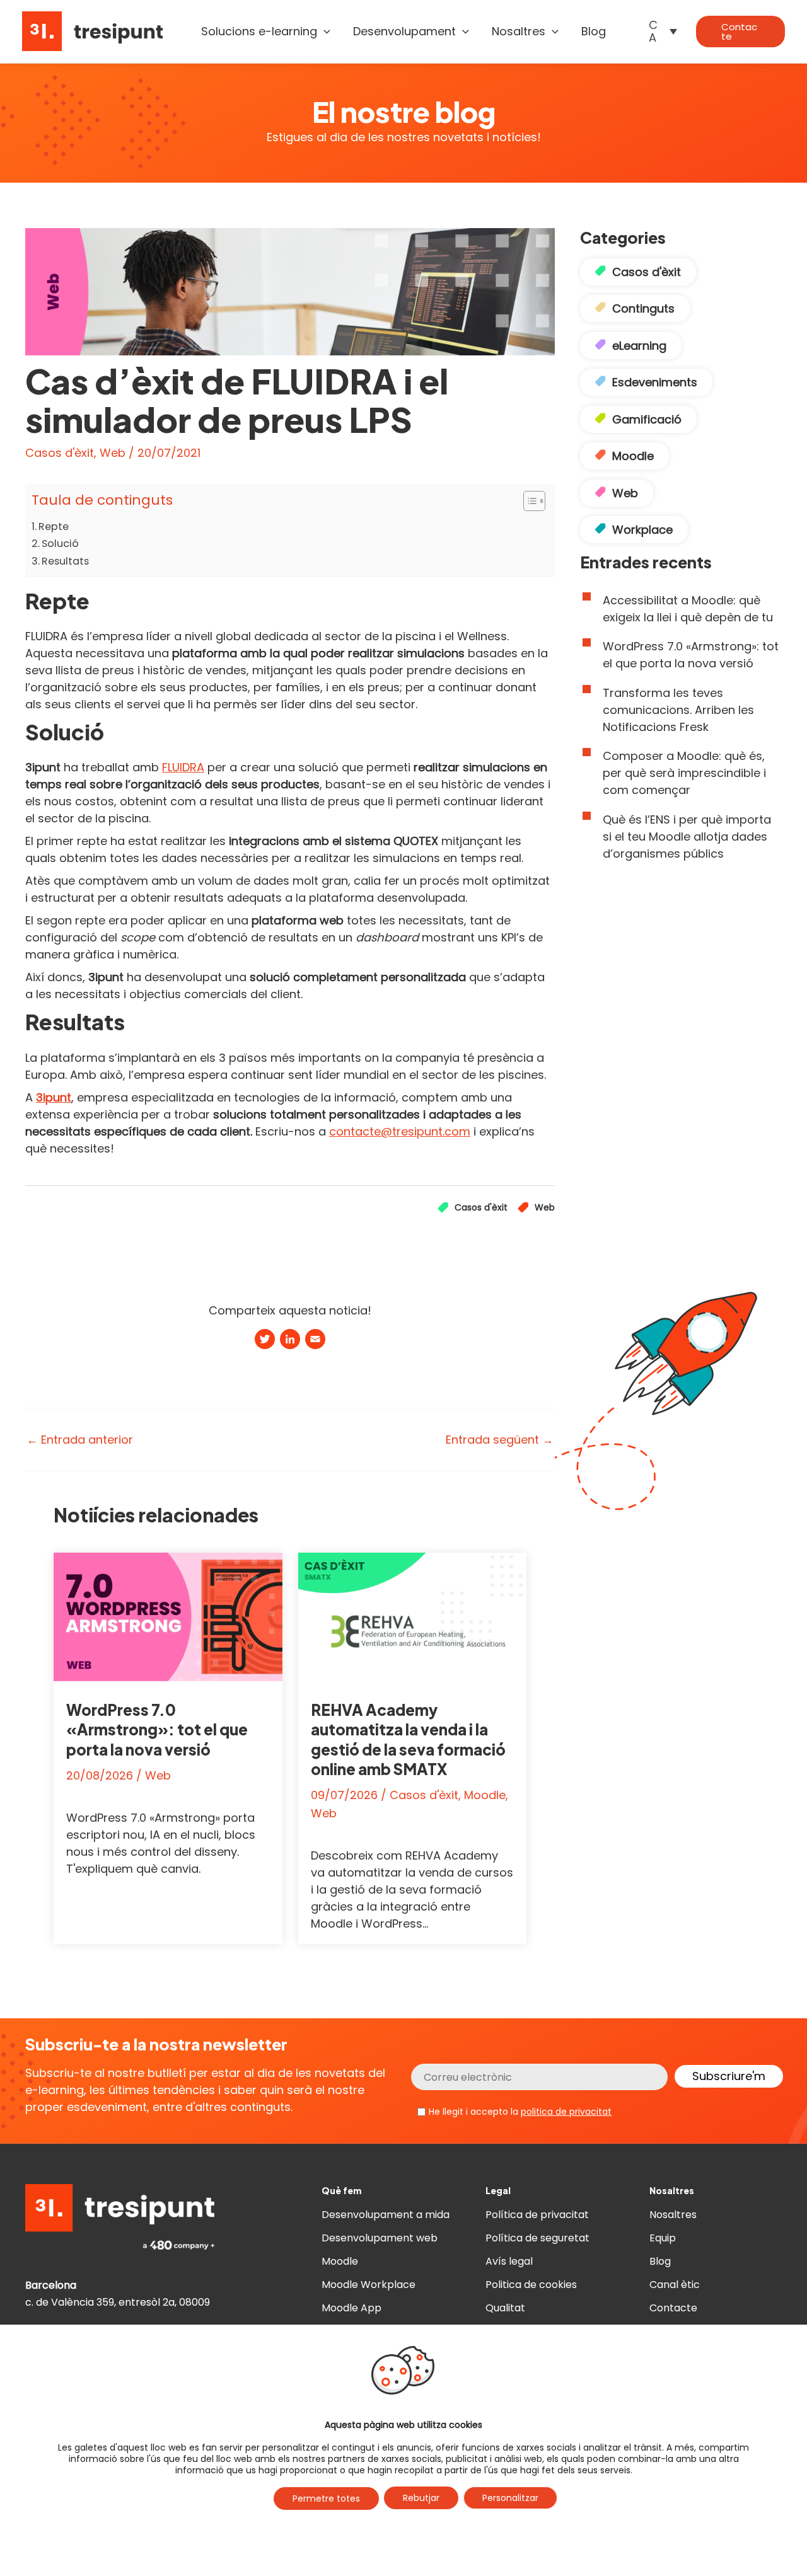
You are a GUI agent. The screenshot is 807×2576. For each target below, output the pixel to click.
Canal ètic (675, 2285)
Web (113, 453)
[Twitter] (265, 1341)
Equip (663, 2238)
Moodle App (351, 2308)
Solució (60, 543)
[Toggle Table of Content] (528, 501)
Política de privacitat (537, 2215)
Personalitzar (510, 2498)
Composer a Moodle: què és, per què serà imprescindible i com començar (684, 773)
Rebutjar (421, 2498)
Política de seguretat (537, 2238)
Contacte (673, 2308)
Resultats (65, 561)
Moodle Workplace (369, 2285)
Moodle (485, 1795)
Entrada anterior (80, 1440)
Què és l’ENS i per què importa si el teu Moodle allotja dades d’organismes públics (687, 837)
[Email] (315, 1341)
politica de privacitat (566, 2112)
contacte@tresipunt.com (400, 1131)
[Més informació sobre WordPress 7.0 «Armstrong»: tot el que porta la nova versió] (168, 1616)
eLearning (639, 346)
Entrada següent (500, 1440)
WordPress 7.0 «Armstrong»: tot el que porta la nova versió (157, 1729)
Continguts (643, 308)
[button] (324, 32)
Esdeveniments (655, 382)
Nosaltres (673, 2215)
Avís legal (509, 2261)
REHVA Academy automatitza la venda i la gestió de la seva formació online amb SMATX (408, 1739)
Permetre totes (326, 2498)
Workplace (642, 530)
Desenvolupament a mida (386, 2215)
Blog (660, 2261)
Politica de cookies (531, 2285)
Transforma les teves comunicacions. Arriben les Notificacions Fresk (678, 710)
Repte (54, 526)
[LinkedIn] (290, 1341)
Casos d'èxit (60, 453)
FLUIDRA (183, 767)
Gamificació (647, 419)
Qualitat (505, 2308)
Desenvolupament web (380, 2238)
